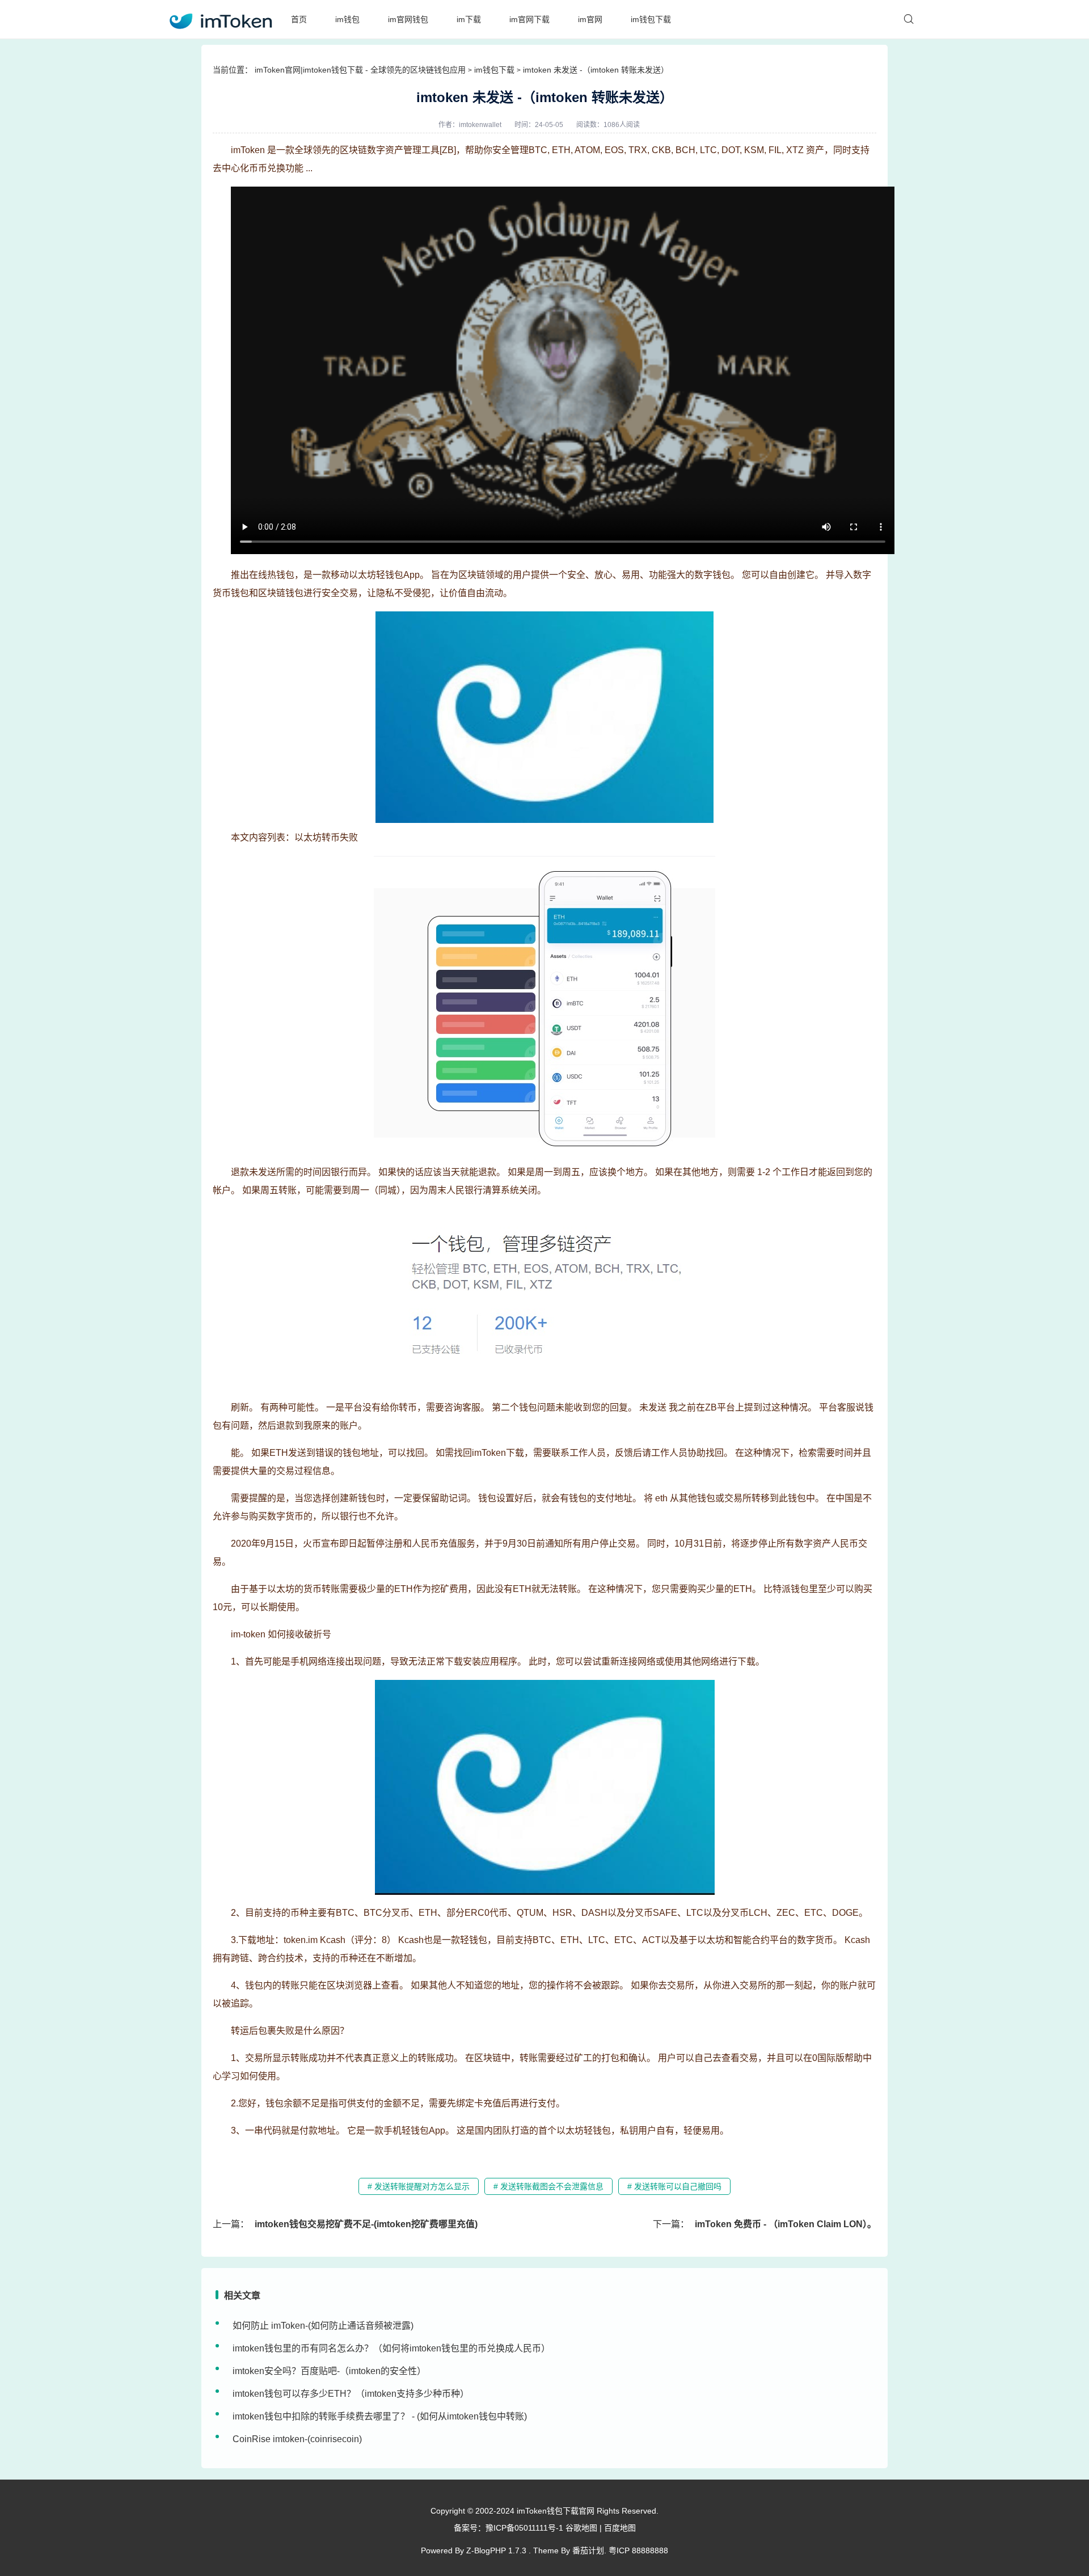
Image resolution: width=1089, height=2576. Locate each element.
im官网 (590, 19)
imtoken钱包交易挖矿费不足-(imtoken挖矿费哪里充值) (366, 2224)
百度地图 (620, 2528)
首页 (299, 19)
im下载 (469, 19)
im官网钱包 (408, 19)
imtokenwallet (480, 125)
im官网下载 (529, 19)
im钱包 (347, 19)
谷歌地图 (581, 2528)
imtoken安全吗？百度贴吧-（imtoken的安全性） (329, 2371)
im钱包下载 (651, 19)
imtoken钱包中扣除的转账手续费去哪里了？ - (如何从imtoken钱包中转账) (380, 2416)
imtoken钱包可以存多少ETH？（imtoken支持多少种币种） (351, 2394)
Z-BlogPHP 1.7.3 (496, 2550)
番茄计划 (588, 2550)
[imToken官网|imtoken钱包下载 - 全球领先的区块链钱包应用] (220, 19)
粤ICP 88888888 (638, 2550)
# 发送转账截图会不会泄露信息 (548, 2186)
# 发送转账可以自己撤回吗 (674, 2186)
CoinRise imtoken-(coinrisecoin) (297, 2439)
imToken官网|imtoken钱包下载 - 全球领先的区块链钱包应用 (360, 70)
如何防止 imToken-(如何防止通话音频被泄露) (323, 2326)
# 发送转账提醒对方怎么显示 (419, 2186)
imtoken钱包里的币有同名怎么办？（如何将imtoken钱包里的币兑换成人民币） (391, 2348)
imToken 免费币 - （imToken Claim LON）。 (786, 2224)
